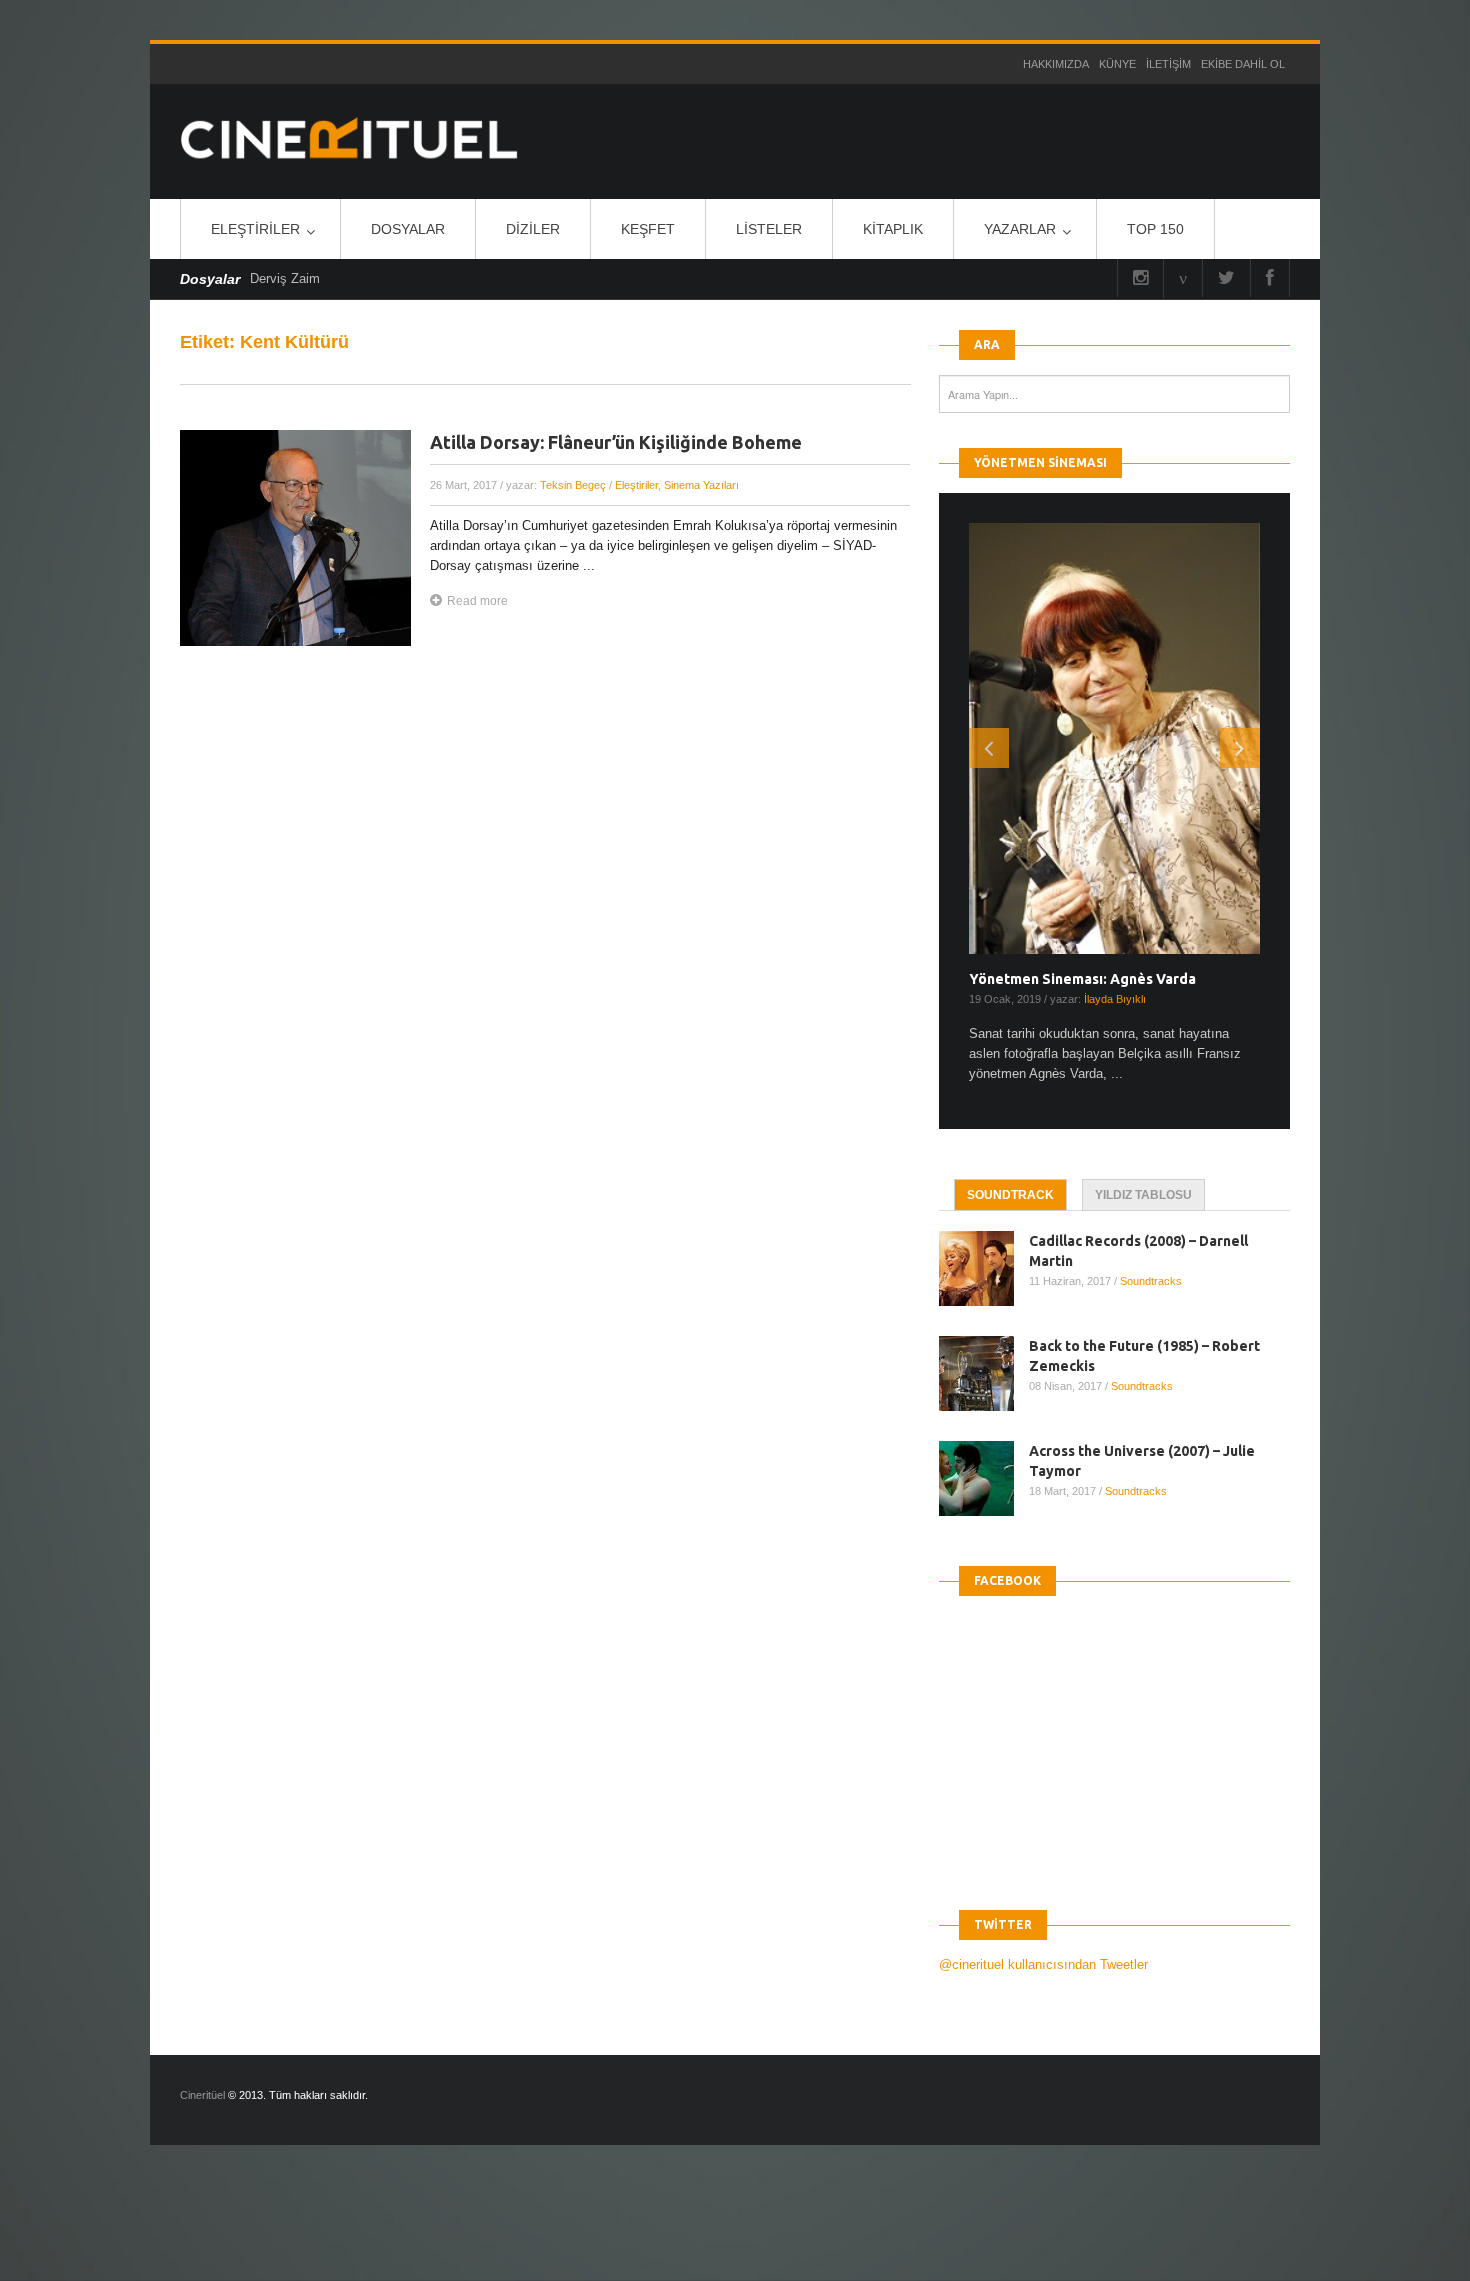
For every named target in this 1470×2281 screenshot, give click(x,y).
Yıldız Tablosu (1143, 1195)
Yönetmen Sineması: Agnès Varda (1082, 979)
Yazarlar (1020, 229)
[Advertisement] (364, 2230)
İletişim (1168, 64)
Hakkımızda (1056, 64)
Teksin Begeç (573, 485)
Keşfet (648, 229)
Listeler (769, 229)
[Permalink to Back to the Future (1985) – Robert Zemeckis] (984, 1373)
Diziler (533, 229)
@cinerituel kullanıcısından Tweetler (1043, 1964)
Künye (1117, 64)
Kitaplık (893, 229)
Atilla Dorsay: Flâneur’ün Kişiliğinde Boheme (616, 442)
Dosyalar (408, 229)
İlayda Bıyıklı (1115, 999)
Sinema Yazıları (701, 485)
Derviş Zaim (285, 278)
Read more (477, 601)
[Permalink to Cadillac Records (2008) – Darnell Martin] (984, 1268)
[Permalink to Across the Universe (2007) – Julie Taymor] (984, 1478)
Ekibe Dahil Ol (1243, 64)
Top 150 (1155, 229)
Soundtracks (1151, 1281)
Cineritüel (202, 2095)
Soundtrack (1010, 1195)
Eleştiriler (255, 229)
